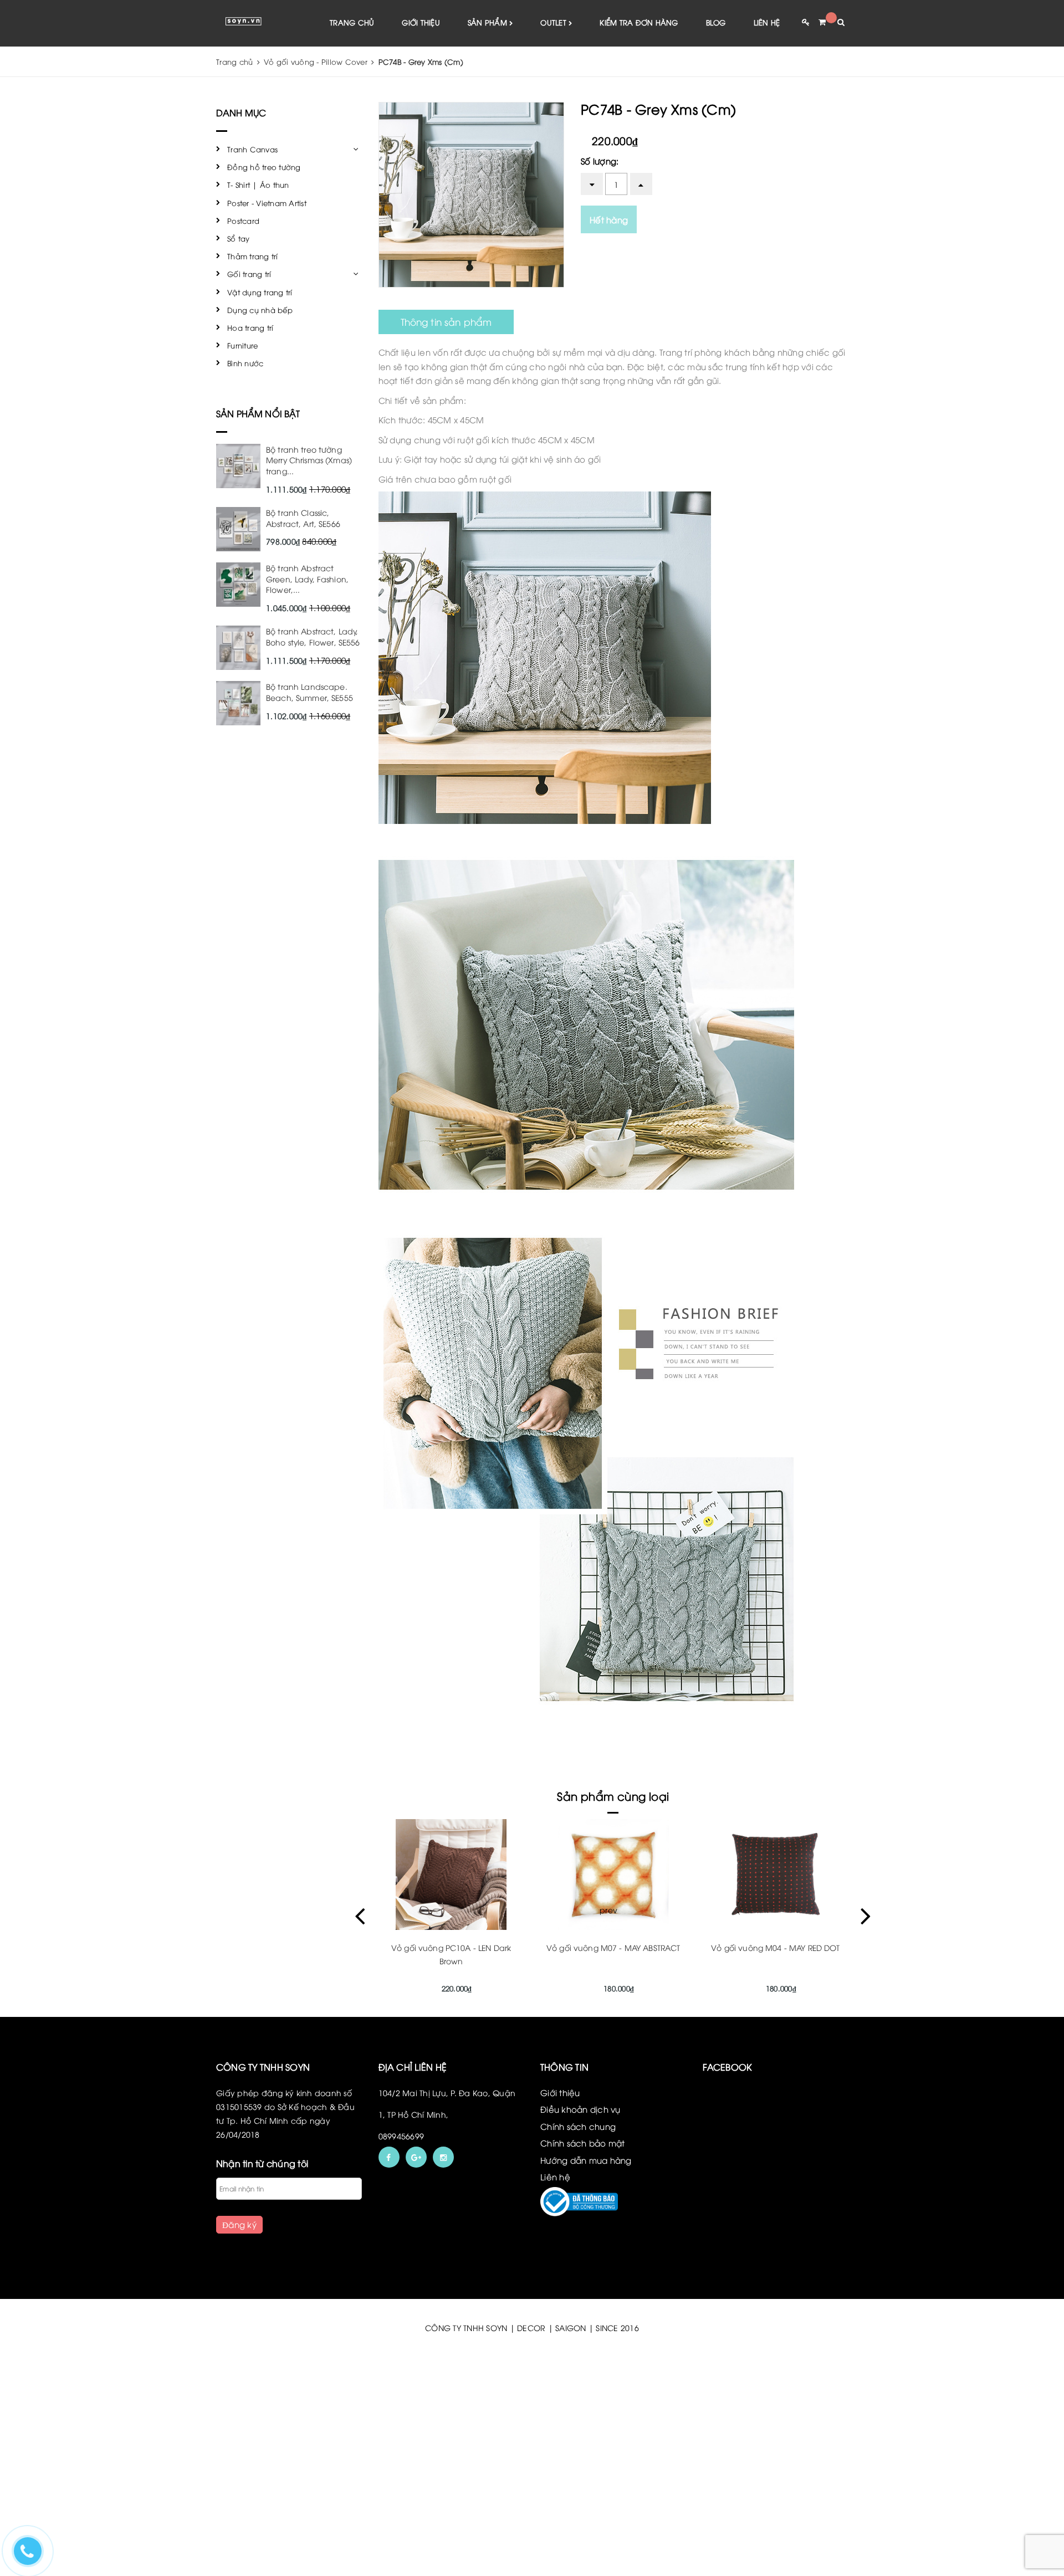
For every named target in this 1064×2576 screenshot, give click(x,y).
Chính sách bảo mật (583, 2143)
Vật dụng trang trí (260, 292)
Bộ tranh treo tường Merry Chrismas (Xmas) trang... (309, 460)
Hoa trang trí (250, 327)
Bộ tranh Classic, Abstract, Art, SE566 (303, 518)
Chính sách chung (578, 2126)
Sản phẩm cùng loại (613, 1796)
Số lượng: (600, 161)
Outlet (554, 22)
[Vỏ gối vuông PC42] (776, 1875)
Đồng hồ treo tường (264, 167)
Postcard (243, 221)
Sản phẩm (488, 22)
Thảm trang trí (253, 256)
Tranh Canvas (252, 149)
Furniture (242, 345)
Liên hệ (767, 22)
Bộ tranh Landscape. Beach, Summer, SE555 (310, 692)
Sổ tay (239, 238)
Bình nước (245, 363)
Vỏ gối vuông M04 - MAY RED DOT (613, 1947)
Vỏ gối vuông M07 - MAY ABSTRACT (451, 1947)
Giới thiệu (421, 22)
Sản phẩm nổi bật (258, 413)
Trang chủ (352, 22)
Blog (716, 22)
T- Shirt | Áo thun (258, 185)
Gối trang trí (249, 274)
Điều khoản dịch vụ (580, 2109)
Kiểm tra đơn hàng (639, 22)
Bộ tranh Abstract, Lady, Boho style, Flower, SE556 (313, 636)
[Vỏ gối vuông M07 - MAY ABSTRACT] (451, 1875)
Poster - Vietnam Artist (267, 203)
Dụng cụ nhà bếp (260, 310)
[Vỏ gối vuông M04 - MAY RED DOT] (613, 1875)
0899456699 (401, 2136)
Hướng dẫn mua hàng (586, 2160)
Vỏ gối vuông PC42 (775, 1947)
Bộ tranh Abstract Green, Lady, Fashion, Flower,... (307, 578)
